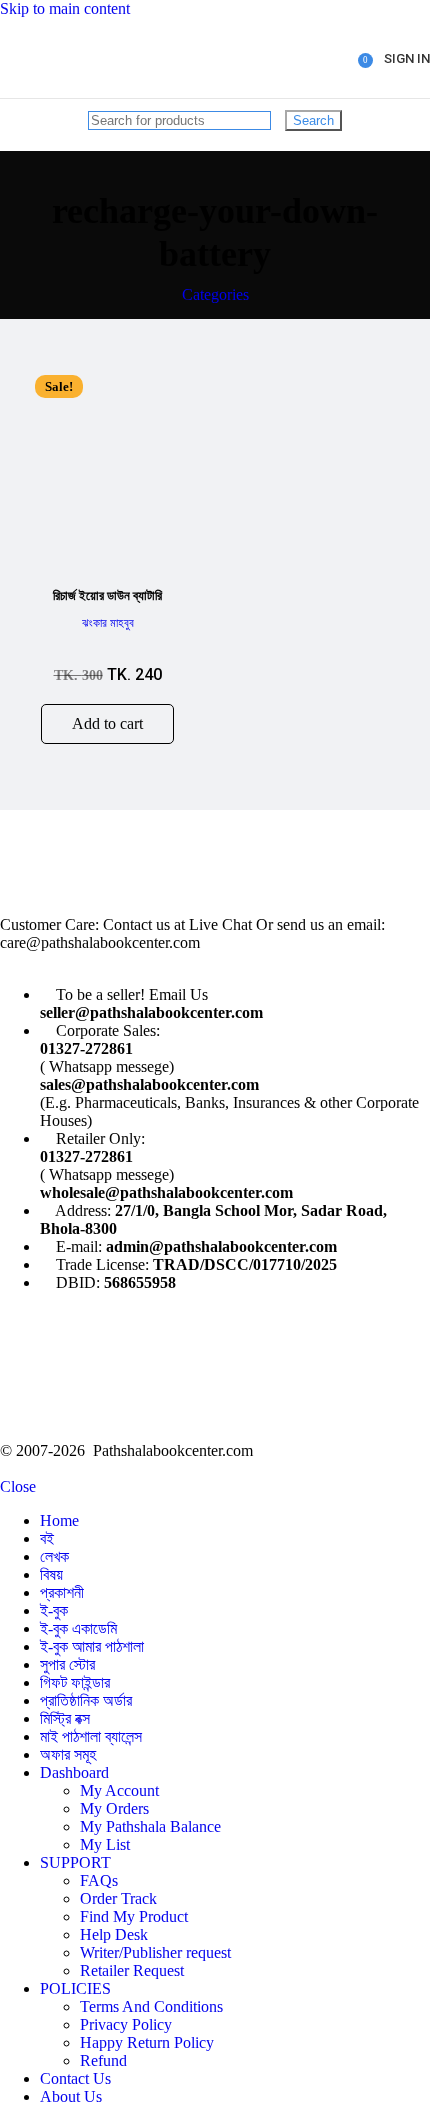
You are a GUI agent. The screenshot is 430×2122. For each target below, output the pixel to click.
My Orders (114, 1808)
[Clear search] (280, 119)
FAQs (99, 1880)
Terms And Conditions (151, 2006)
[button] (107, 724)
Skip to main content (65, 8)
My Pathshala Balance (150, 1826)
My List (105, 1844)
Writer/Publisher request (155, 1952)
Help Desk (114, 1934)
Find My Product (134, 1916)
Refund (103, 2060)
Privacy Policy (126, 2024)
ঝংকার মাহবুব (108, 623)
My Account (119, 1790)
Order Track (118, 1898)
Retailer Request (132, 1970)
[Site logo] (76, 102)
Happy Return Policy (147, 2042)
